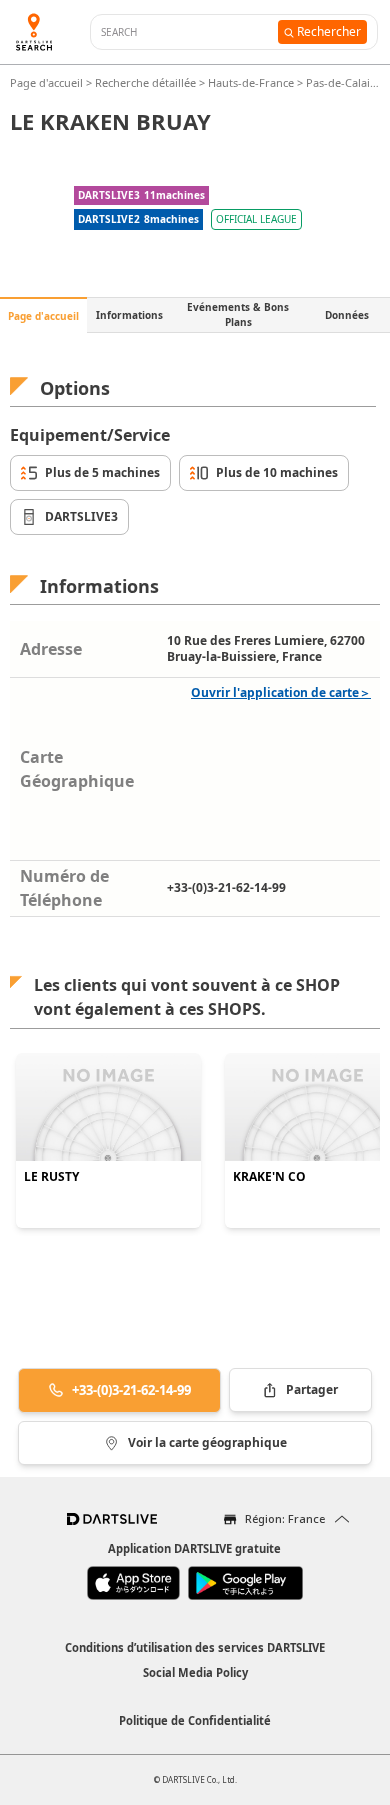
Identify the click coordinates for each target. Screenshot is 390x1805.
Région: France (285, 1518)
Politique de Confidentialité (195, 1720)
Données (347, 315)
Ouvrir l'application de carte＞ (281, 692)
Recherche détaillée (147, 82)
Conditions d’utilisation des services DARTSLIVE (195, 1647)
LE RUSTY (51, 1177)
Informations (129, 315)
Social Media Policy (195, 1672)
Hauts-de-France (251, 82)
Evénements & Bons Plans (238, 314)
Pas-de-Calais (340, 82)
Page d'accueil (48, 82)
